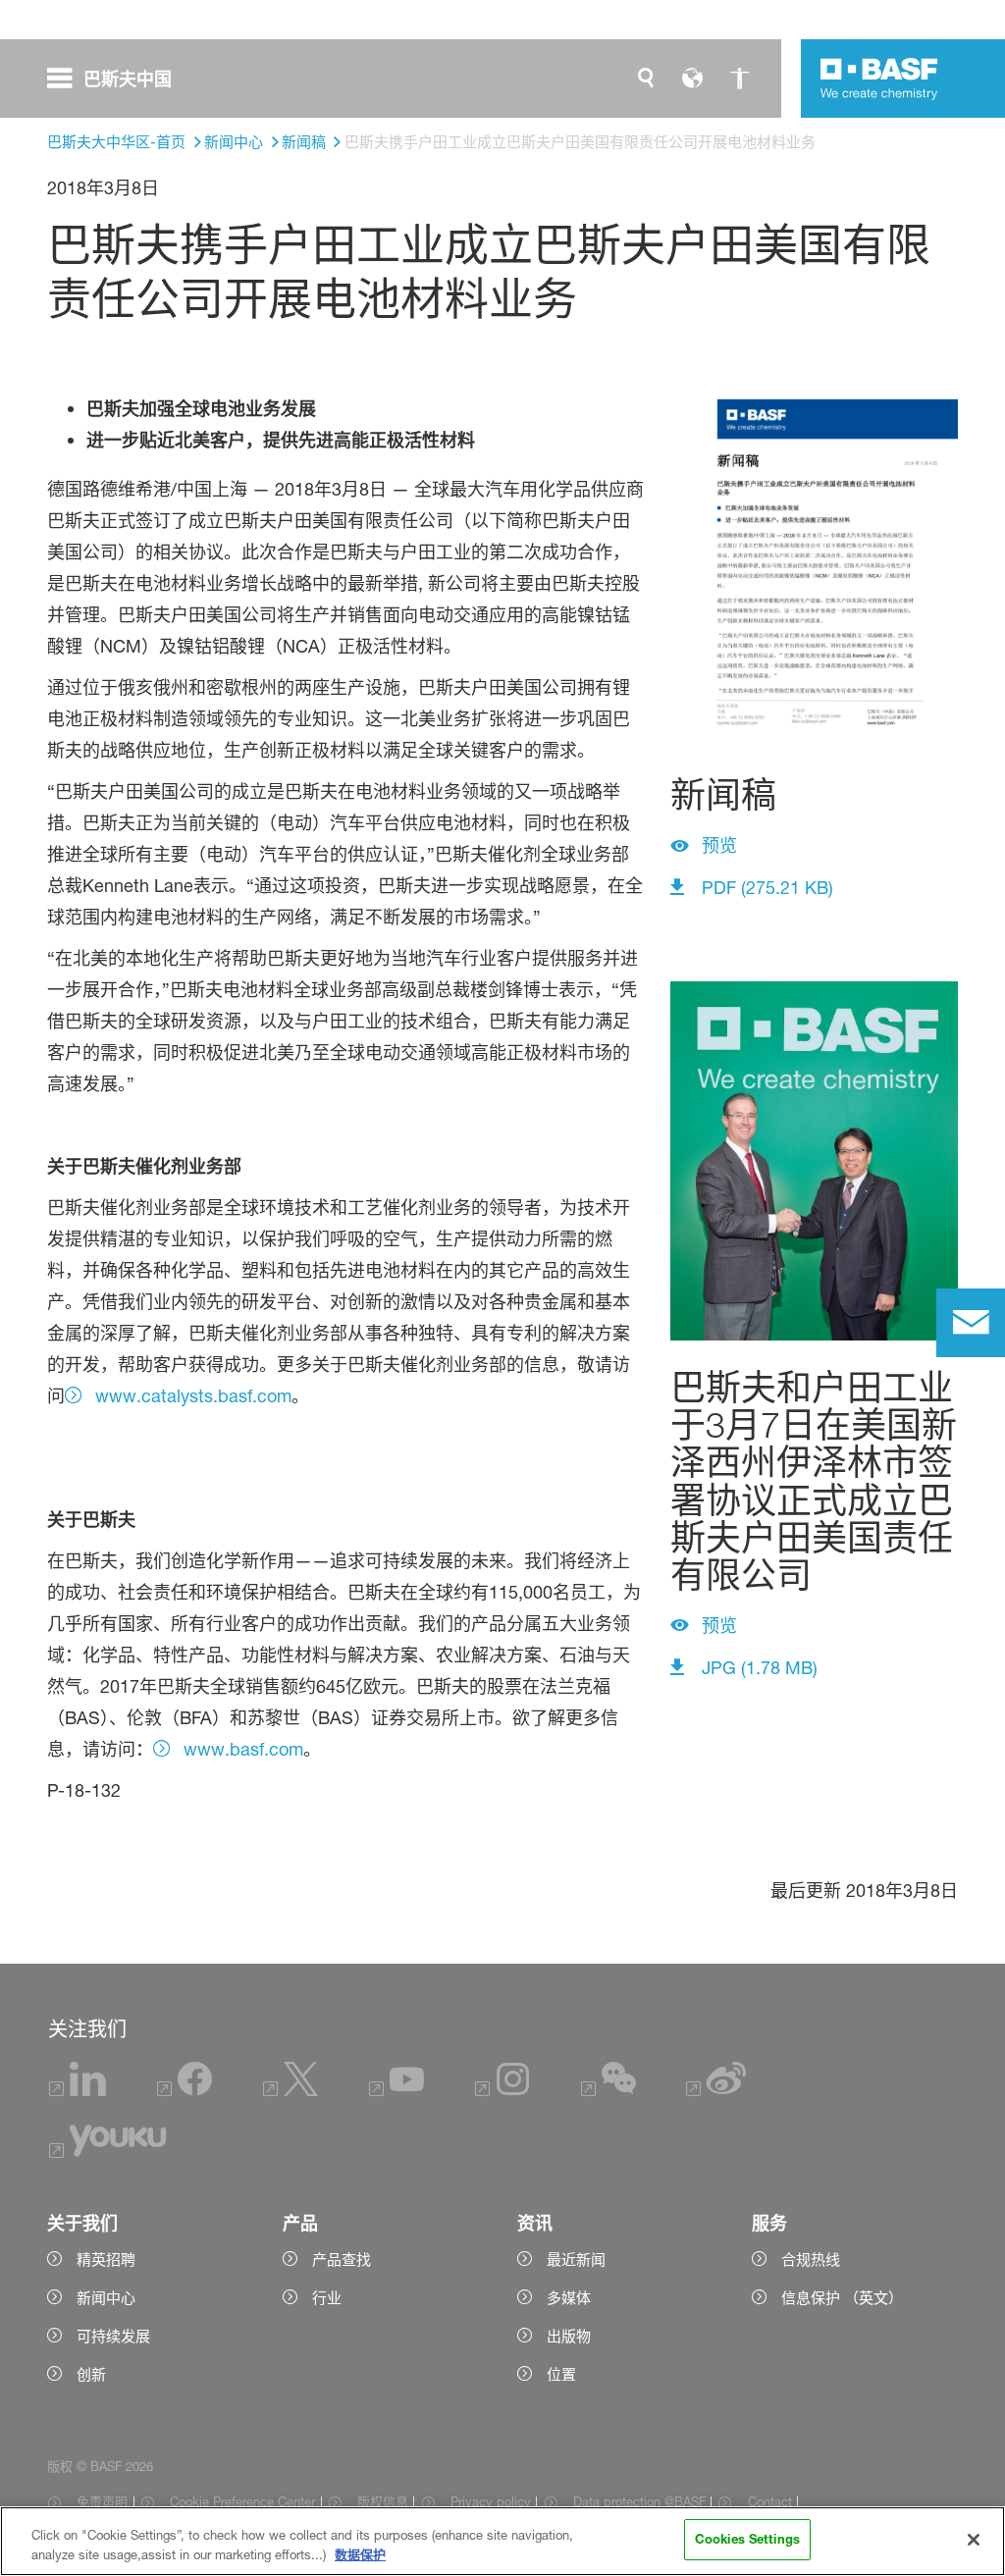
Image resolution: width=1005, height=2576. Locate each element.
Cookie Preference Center (242, 2501)
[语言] (693, 79)
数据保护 (360, 2554)
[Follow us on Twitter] (291, 2091)
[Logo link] (879, 79)
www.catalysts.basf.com (193, 1395)
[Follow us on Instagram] (502, 2091)
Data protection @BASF (639, 2501)
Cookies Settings (747, 2539)
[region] (502, 2541)
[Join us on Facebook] (185, 2091)
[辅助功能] (740, 79)
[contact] (971, 1323)
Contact (769, 2501)
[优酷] (107, 2153)
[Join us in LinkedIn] (78, 2091)
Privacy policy (491, 2501)
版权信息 (383, 2501)
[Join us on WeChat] (608, 2091)
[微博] (717, 2091)
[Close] (974, 2540)
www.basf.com (243, 1749)
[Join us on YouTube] (397, 2091)
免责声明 (102, 2501)
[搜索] (646, 79)
